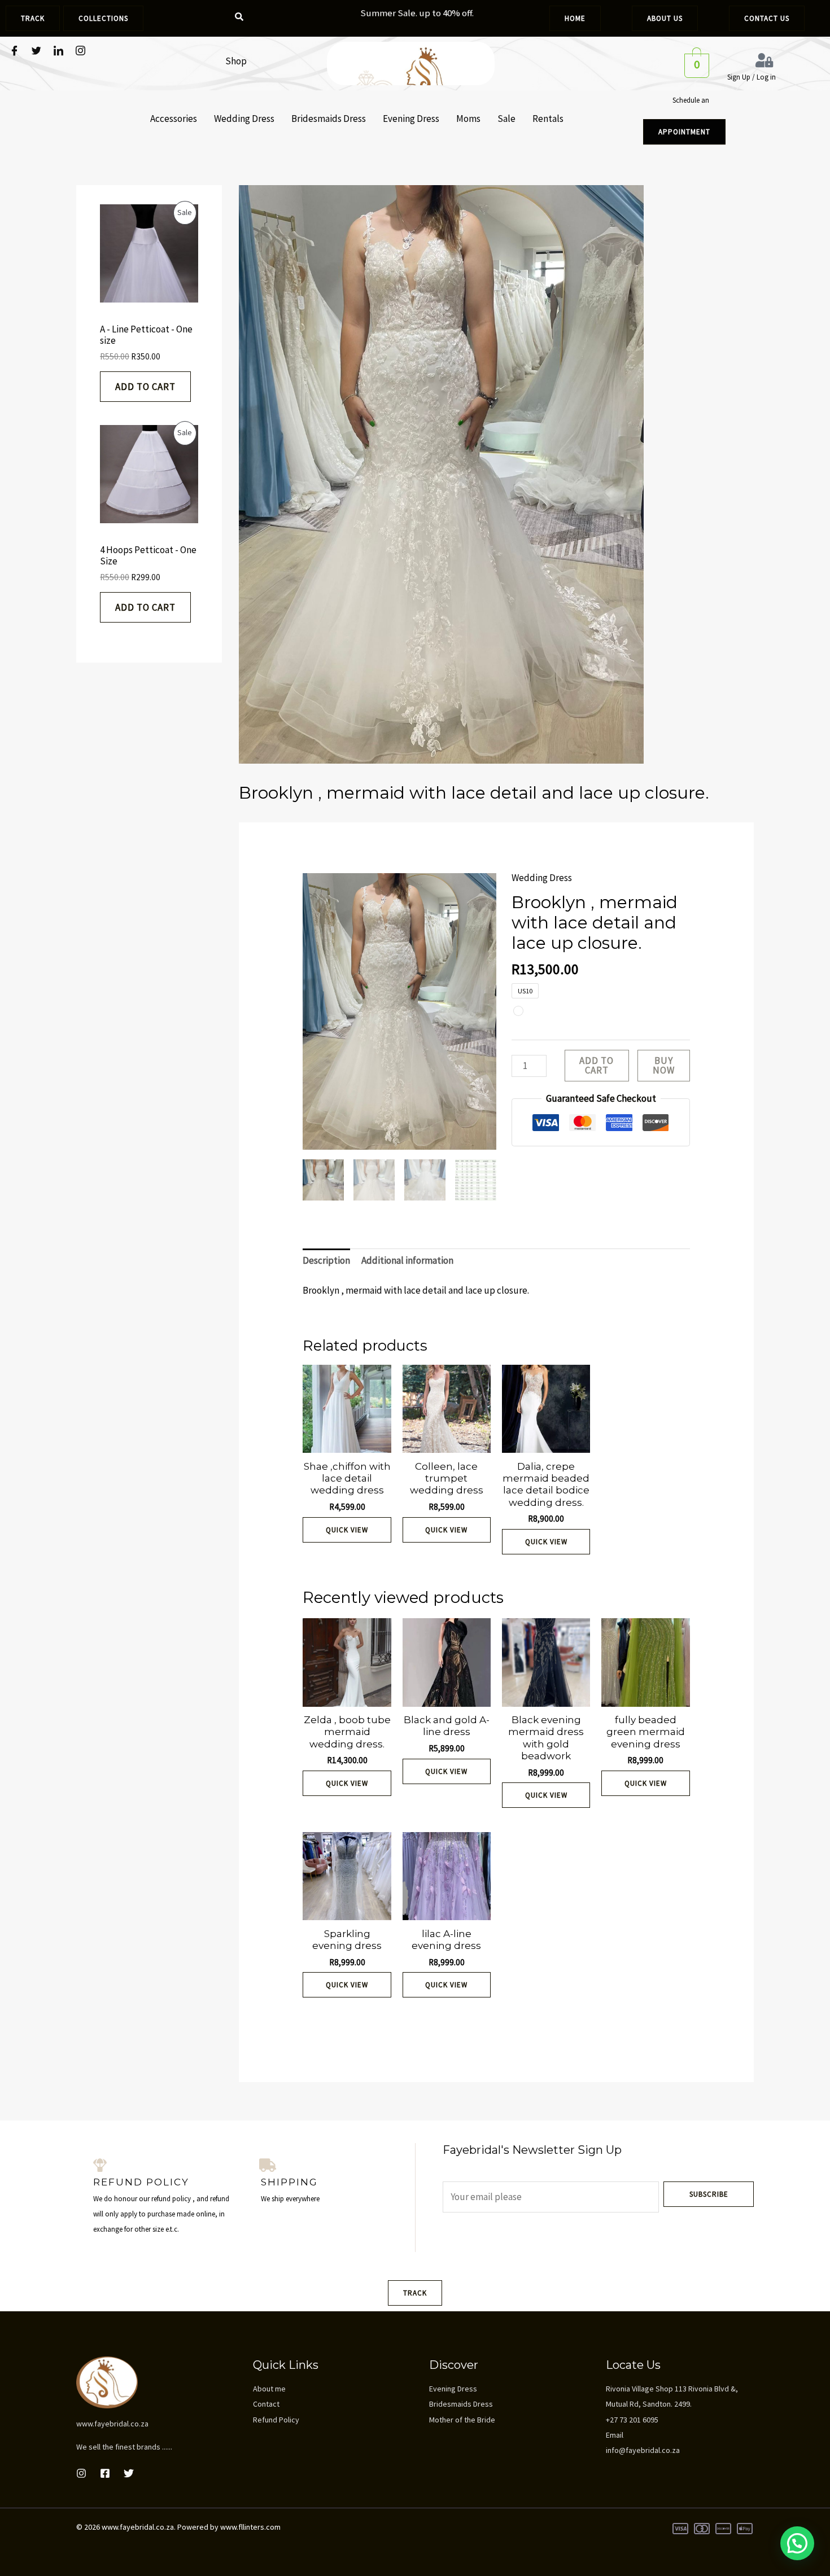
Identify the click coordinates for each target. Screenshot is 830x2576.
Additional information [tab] (407, 1260)
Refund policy (141, 2182)
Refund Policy (276, 2420)
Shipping (289, 2182)
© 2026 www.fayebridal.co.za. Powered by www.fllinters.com (178, 2527)
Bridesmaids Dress (329, 119)
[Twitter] (36, 51)
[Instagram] (80, 51)
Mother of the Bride (462, 2420)
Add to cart (145, 387)
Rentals (548, 119)
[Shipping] (268, 2165)
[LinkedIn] (58, 51)
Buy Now (664, 1065)
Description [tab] (326, 1260)
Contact (266, 2404)
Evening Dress (411, 119)
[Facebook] (14, 51)
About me (269, 2389)
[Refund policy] (100, 2165)
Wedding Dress (244, 119)
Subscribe (709, 2194)
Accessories (174, 119)
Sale (506, 119)
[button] (797, 2543)
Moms (468, 119)
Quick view (347, 1530)
